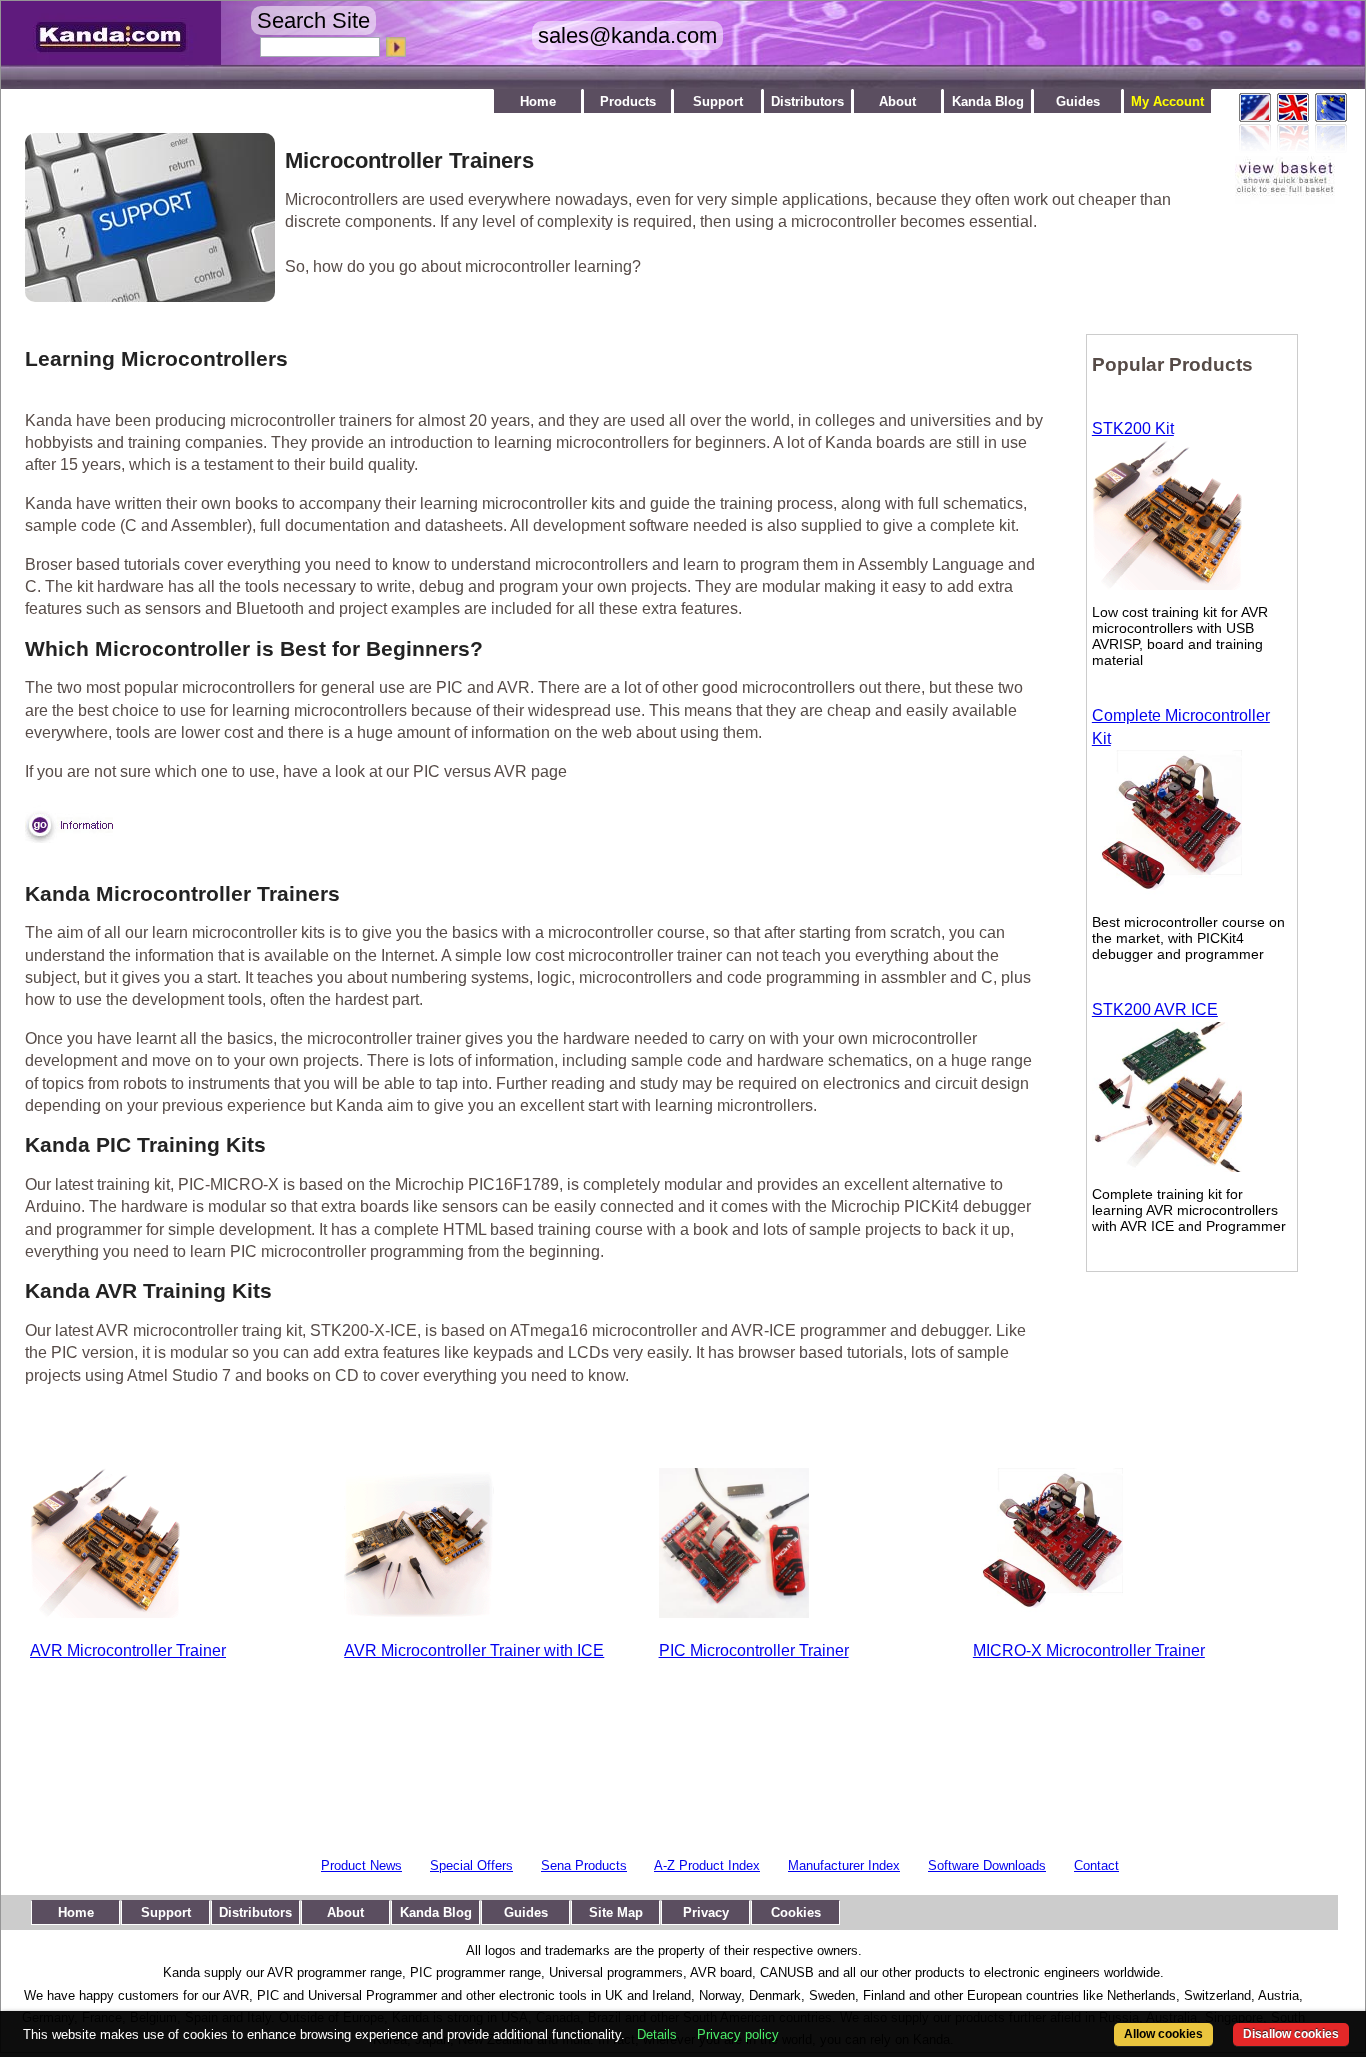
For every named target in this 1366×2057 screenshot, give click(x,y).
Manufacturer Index (844, 1865)
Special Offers (471, 1865)
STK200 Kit (1133, 428)
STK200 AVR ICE (1155, 1009)
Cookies (796, 1912)
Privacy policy (738, 2034)
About (897, 101)
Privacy (706, 1912)
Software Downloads (987, 1865)
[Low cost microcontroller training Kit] (1167, 894)
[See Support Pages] (140, 296)
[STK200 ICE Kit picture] (1167, 1166)
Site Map (616, 1912)
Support (718, 101)
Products (628, 101)
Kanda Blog (988, 101)
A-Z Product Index (707, 1865)
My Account (1167, 101)
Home (538, 101)
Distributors (807, 101)
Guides (1078, 101)
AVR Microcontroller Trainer (128, 1650)
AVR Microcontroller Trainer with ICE (474, 1650)
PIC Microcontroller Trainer (754, 1650)
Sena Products (584, 1865)
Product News (361, 1865)
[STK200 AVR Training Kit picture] (1167, 584)
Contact (1096, 1865)
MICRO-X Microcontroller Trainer (1089, 1650)
